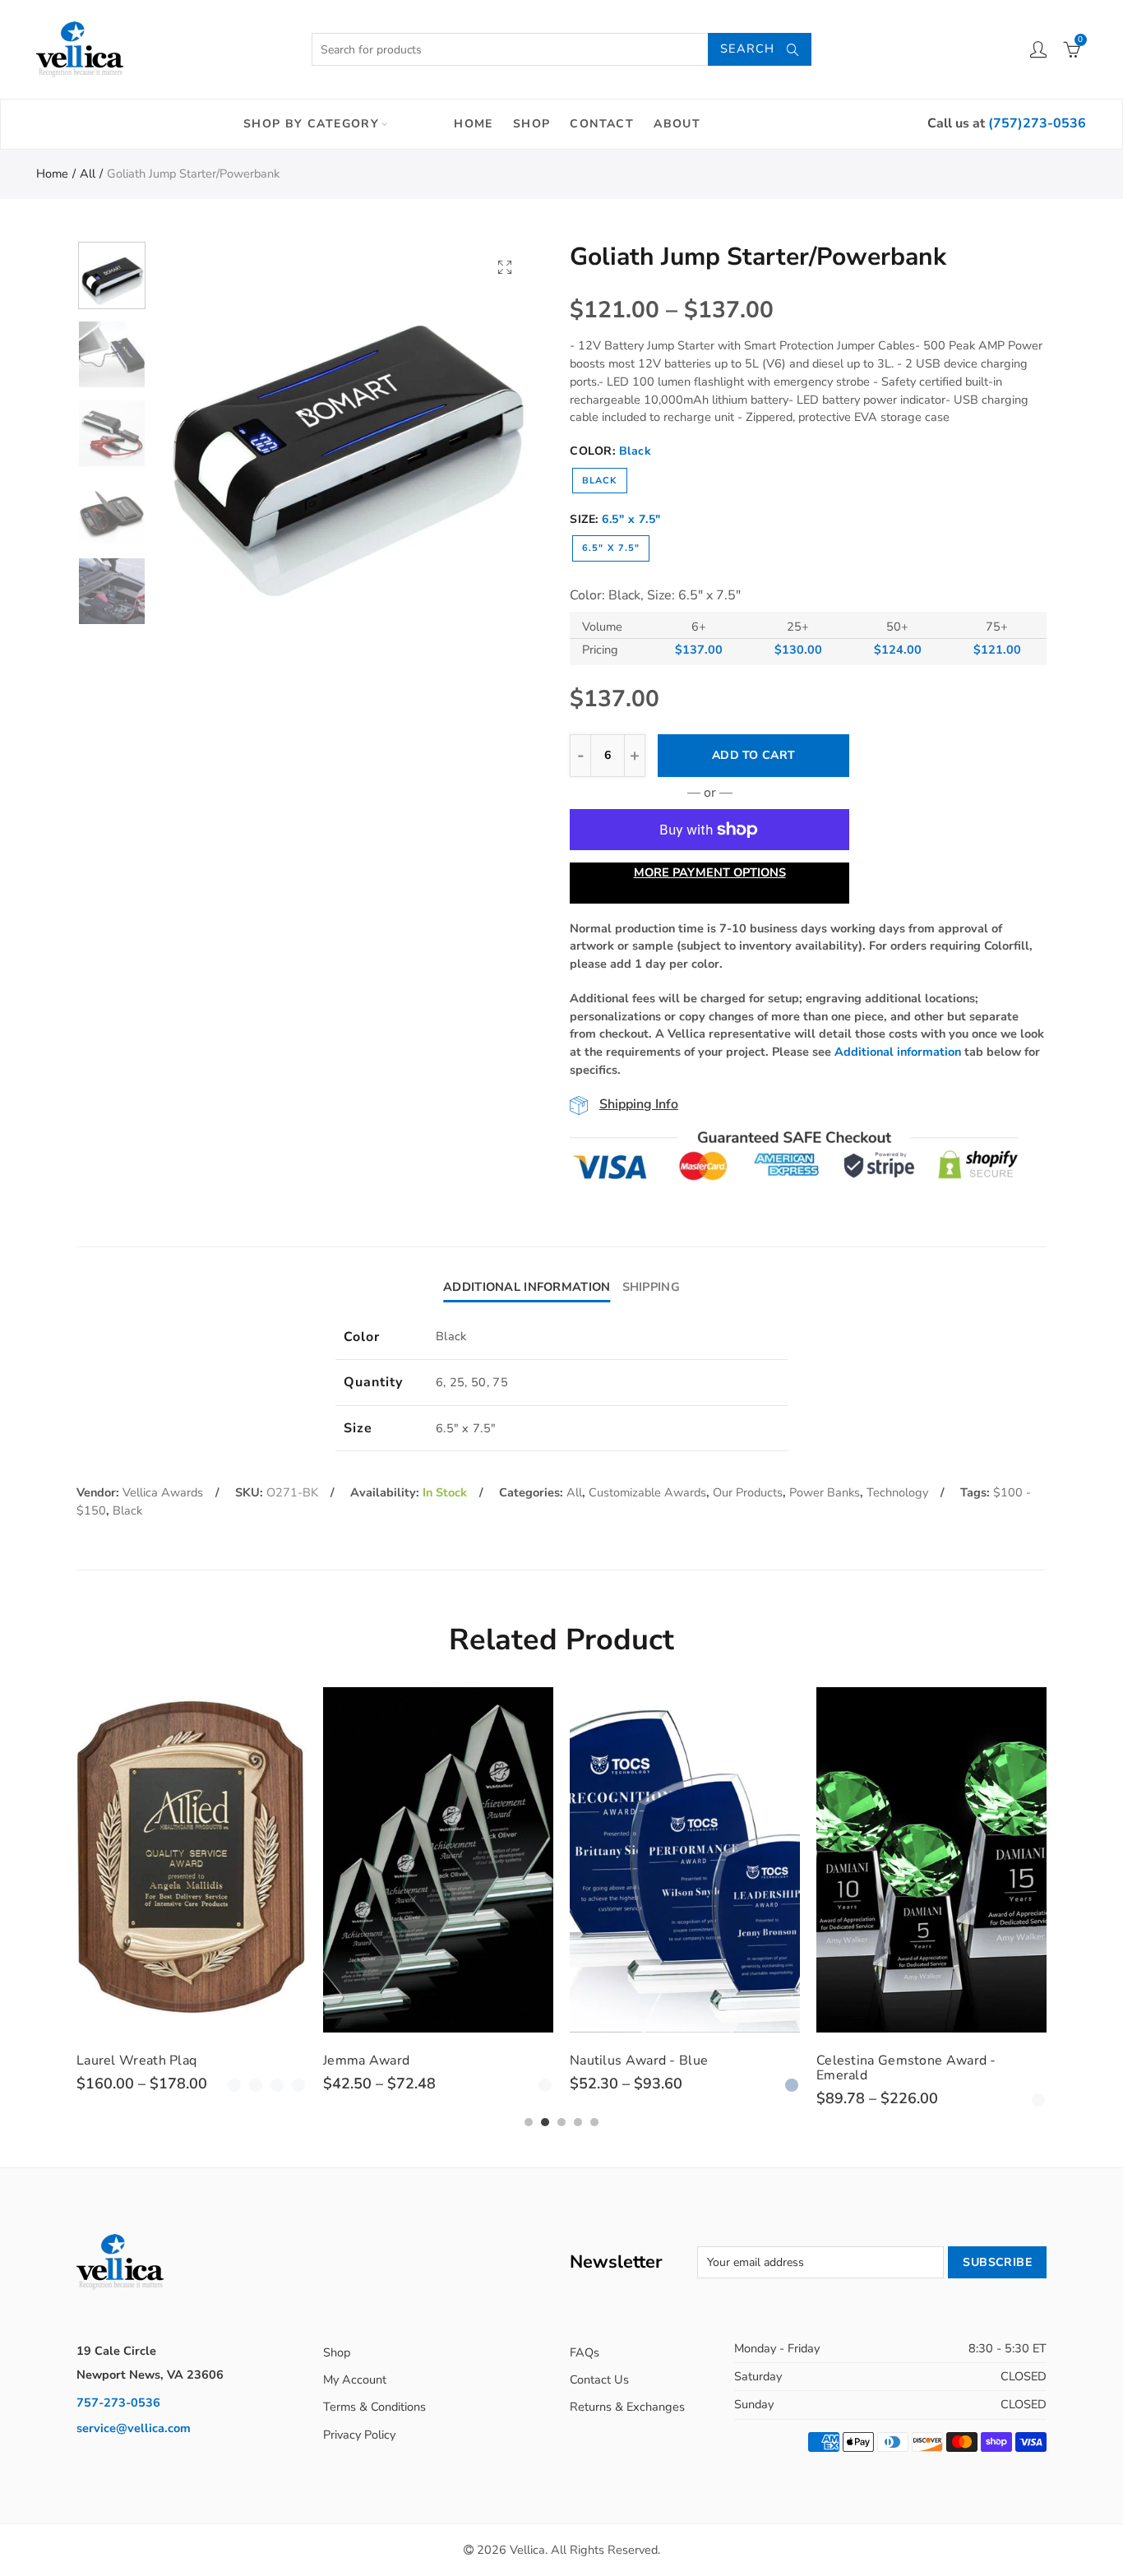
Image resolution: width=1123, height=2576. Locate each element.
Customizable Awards (647, 1492)
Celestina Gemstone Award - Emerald (750, 2068)
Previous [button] (199, 430)
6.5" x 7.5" (611, 548)
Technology (897, 1492)
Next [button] (490, 430)
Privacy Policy (359, 2435)
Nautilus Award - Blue (483, 2060)
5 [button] (594, 2122)
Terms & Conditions (374, 2407)
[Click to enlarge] (505, 267)
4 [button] (578, 2122)
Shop (532, 124)
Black (600, 481)
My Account (355, 2379)
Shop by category (311, 124)
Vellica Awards (163, 1492)
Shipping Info (639, 1104)
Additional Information (527, 1287)
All (88, 173)
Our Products (748, 1492)
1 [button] (529, 2122)
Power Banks (825, 1492)
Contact (602, 124)
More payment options (710, 872)
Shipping (651, 1287)
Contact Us (599, 2379)
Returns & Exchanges (627, 2407)
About (677, 124)
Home (474, 124)
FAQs (585, 2352)
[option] (344, 429)
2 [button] (545, 2122)
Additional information (898, 1052)
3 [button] (561, 2122)
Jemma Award (210, 2060)
